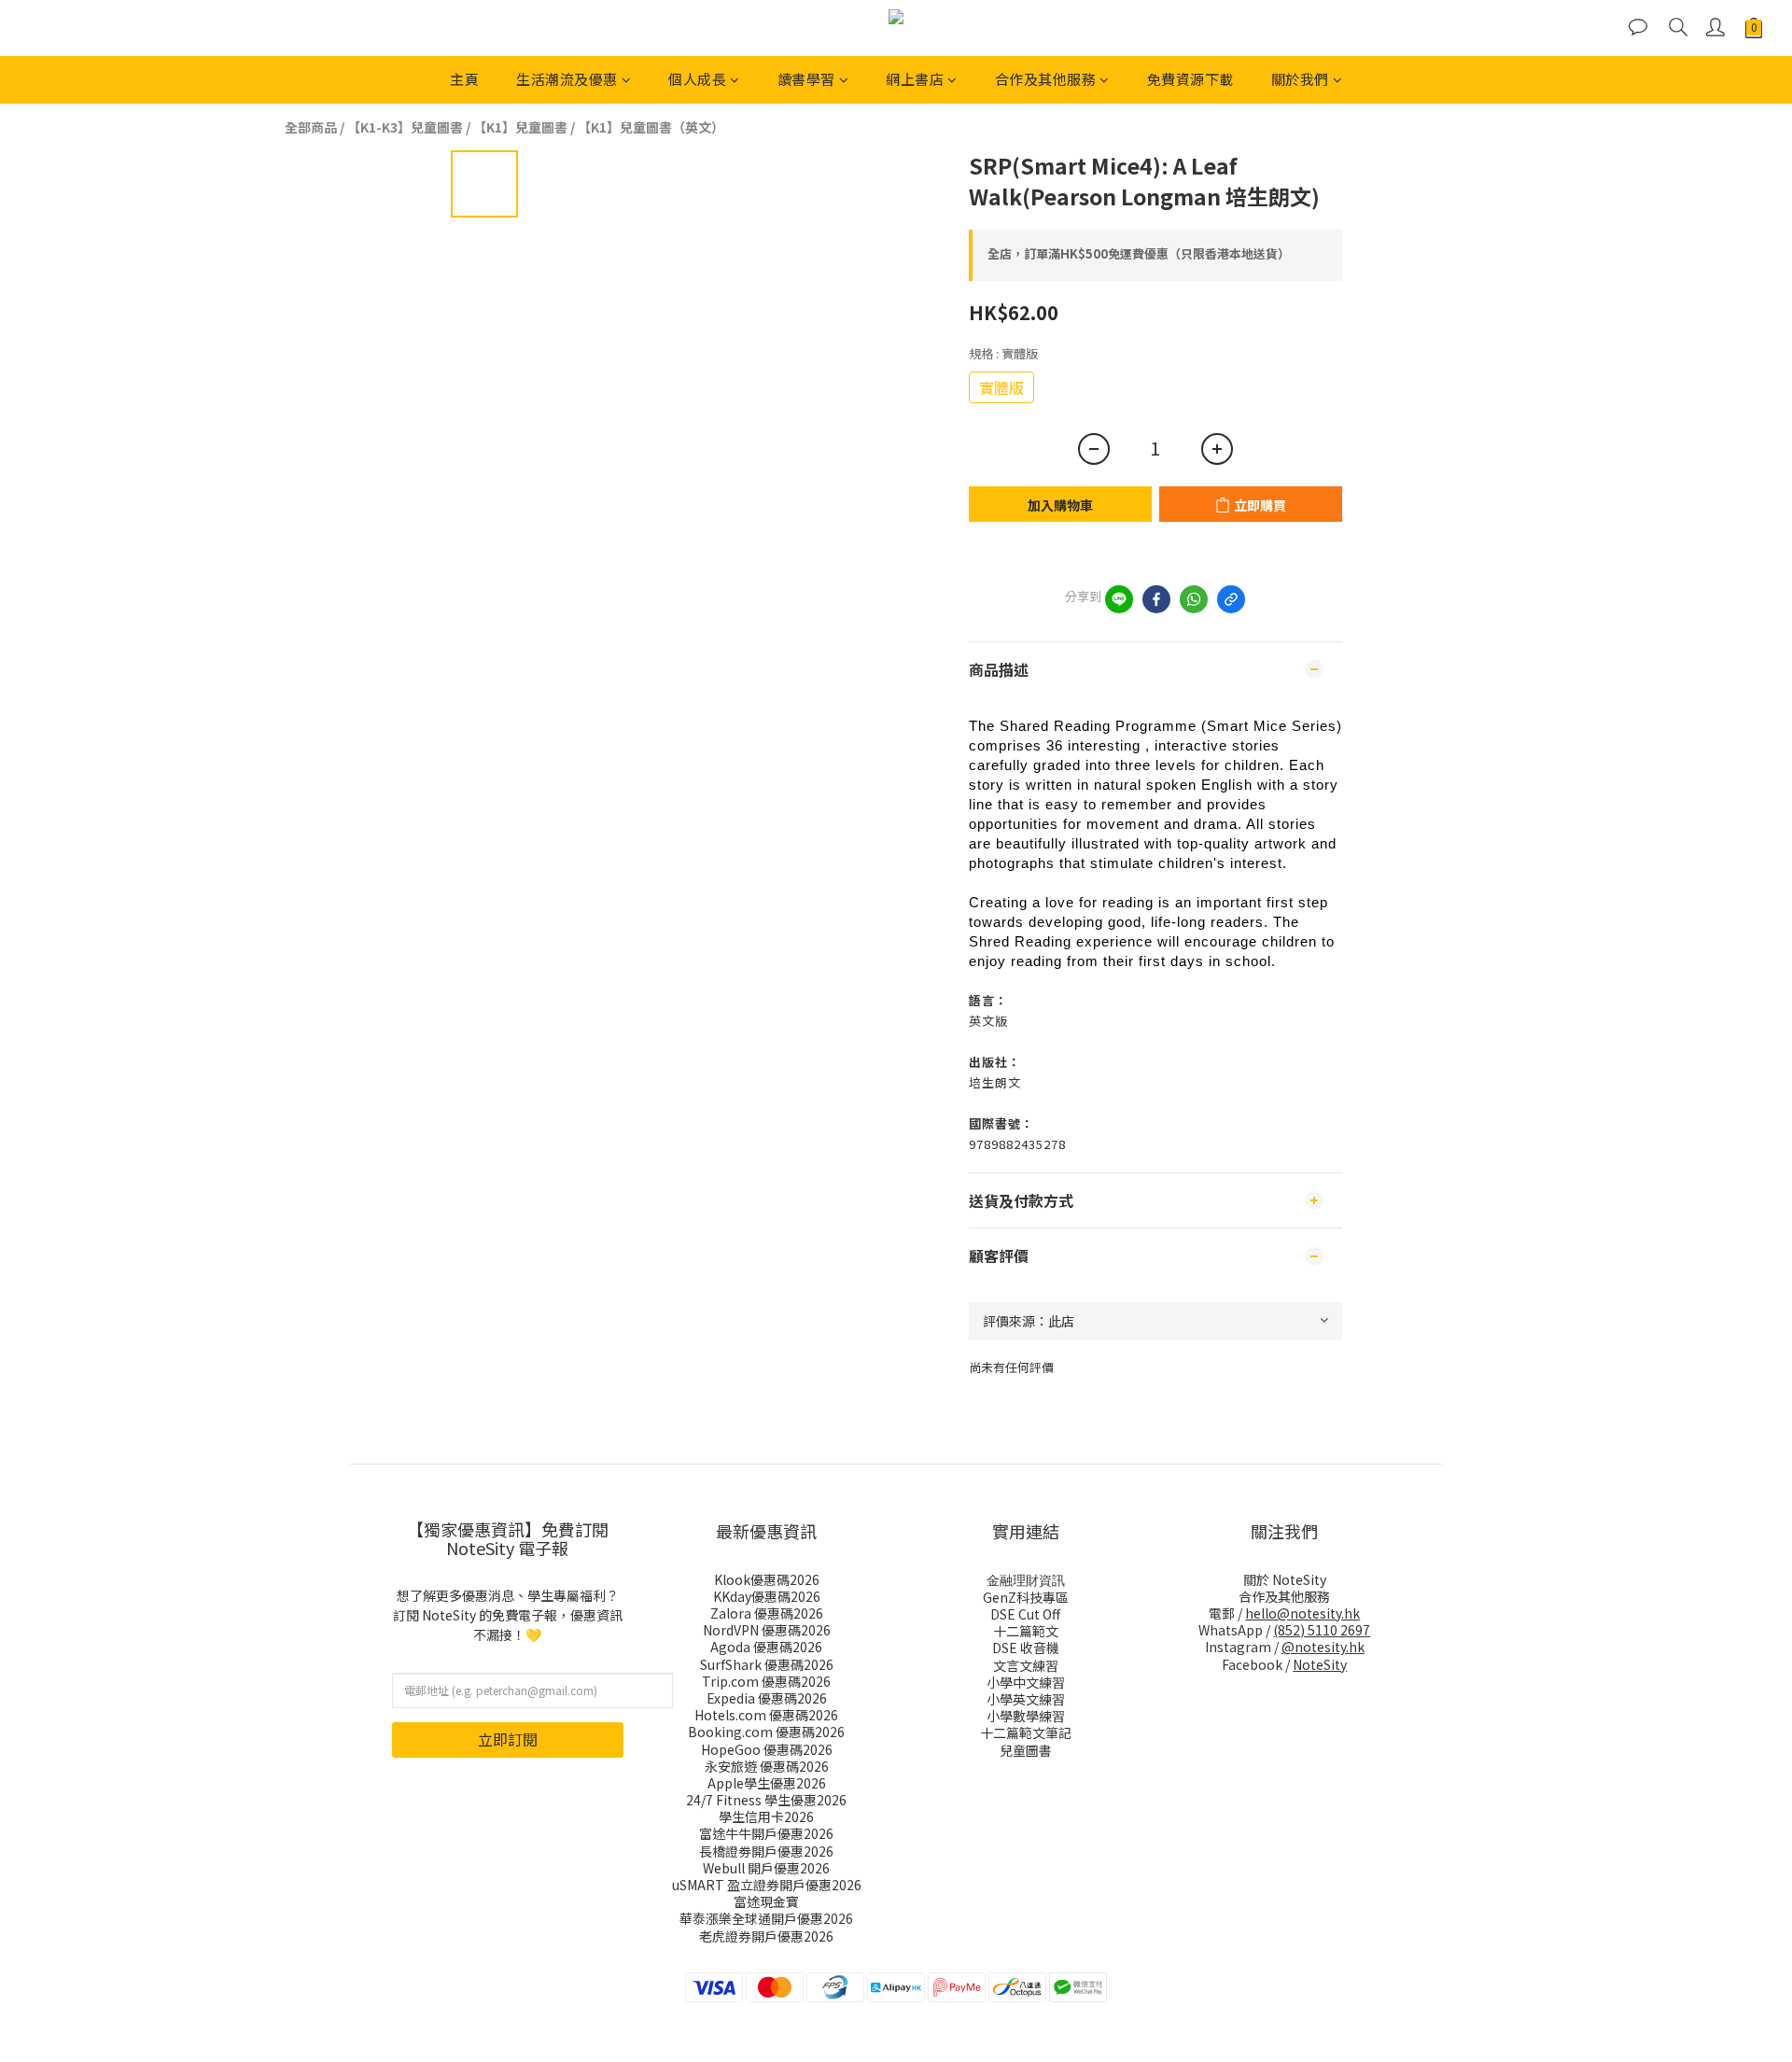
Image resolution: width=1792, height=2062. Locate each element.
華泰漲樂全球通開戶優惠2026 (766, 1918)
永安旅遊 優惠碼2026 (767, 1766)
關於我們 (1300, 79)
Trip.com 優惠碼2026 (766, 1681)
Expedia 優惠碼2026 (767, 1698)
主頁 (464, 79)
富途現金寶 (766, 1901)
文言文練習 (1026, 1665)
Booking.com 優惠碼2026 (766, 1732)
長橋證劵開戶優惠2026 (766, 1851)
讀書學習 (806, 79)
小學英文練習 (1026, 1699)
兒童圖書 (1026, 1750)
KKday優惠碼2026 (767, 1596)
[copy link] (1231, 599)
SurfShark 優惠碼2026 (767, 1664)
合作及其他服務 (1046, 79)
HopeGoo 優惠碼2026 (767, 1749)
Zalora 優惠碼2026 (767, 1613)
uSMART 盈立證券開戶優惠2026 (767, 1885)
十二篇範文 (1026, 1631)
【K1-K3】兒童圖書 (405, 127)
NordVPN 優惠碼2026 (767, 1630)
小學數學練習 (1026, 1716)
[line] (1119, 599)
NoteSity (1320, 1664)
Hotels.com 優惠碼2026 (766, 1715)
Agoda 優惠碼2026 (766, 1647)
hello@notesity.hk (1302, 1613)
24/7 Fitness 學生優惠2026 (766, 1800)
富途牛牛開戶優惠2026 (766, 1833)
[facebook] (1156, 599)
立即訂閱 (508, 1739)
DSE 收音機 (1026, 1648)
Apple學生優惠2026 (767, 1783)
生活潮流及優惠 (567, 79)
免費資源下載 (1190, 79)
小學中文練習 (1026, 1682)
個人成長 (697, 79)
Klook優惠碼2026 (767, 1579)
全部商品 (311, 127)
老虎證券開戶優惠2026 (766, 1936)
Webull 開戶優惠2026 (766, 1868)
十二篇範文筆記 (1026, 1732)
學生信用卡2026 (766, 1817)
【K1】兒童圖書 (520, 127)
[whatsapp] (1194, 599)
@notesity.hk (1323, 1647)
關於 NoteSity (1285, 1579)
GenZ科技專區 (1026, 1597)
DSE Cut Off (1025, 1614)
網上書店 (915, 79)
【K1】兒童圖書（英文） (651, 127)
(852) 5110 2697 (1322, 1630)
